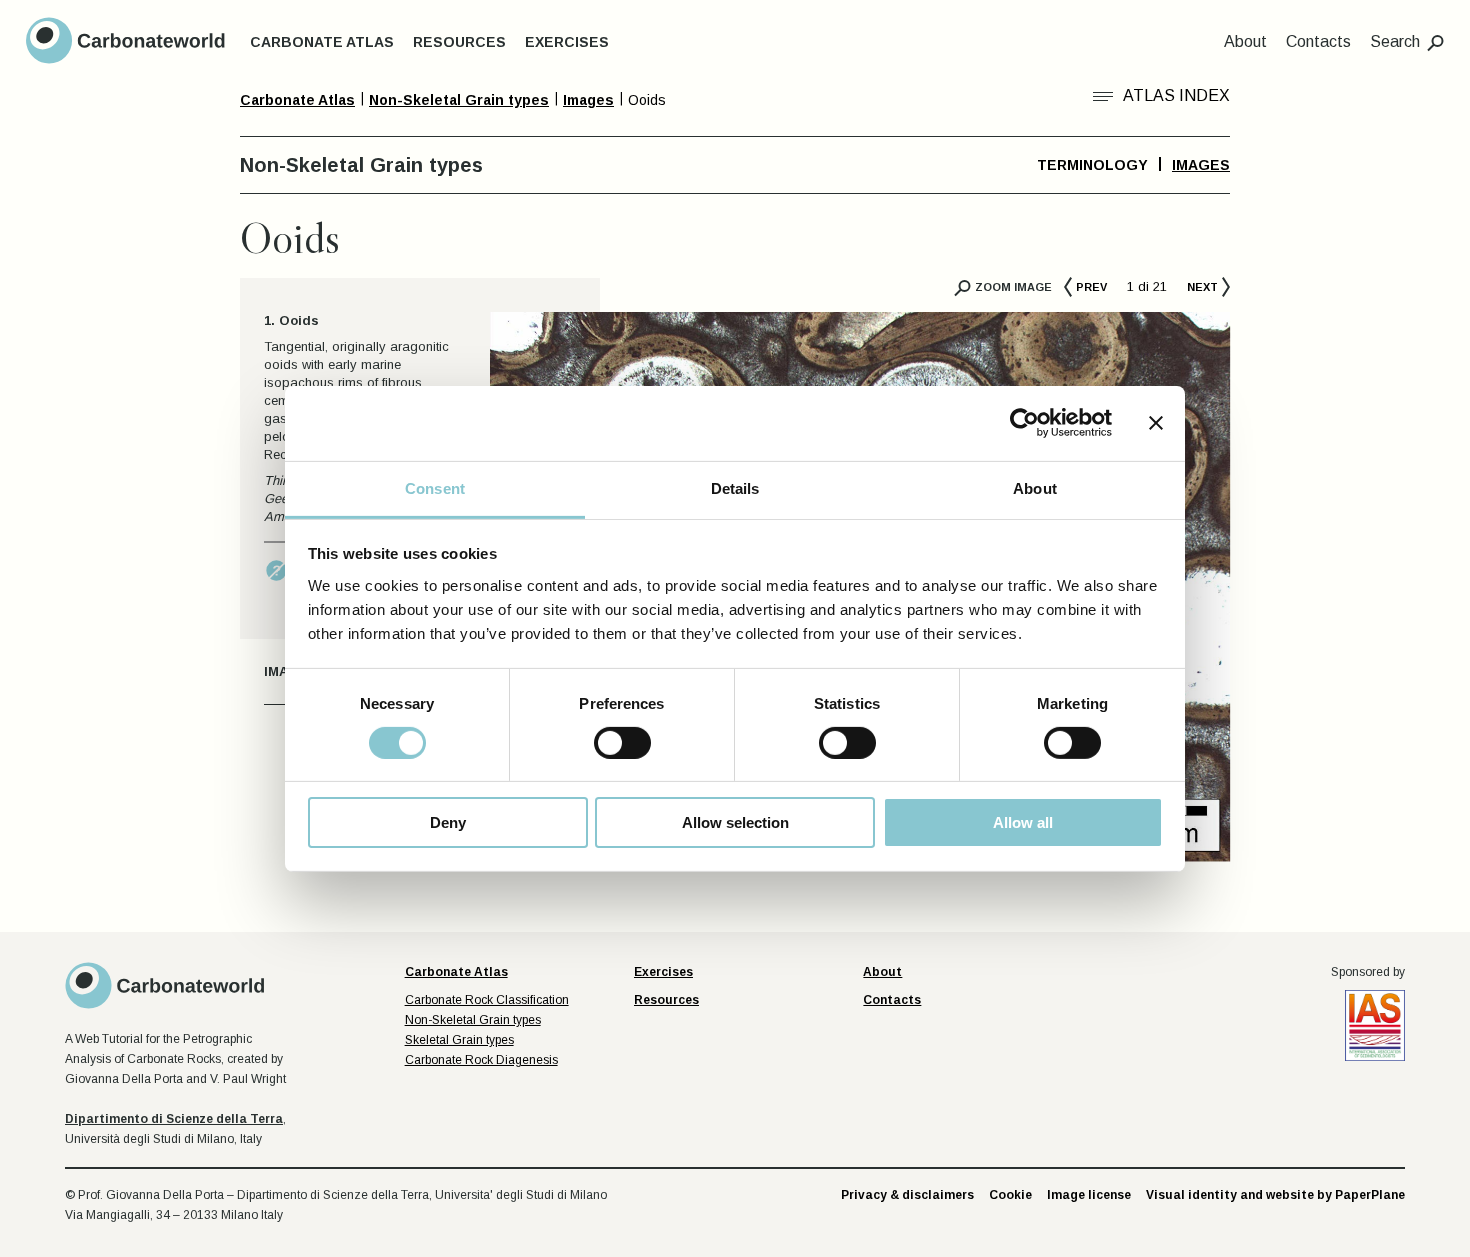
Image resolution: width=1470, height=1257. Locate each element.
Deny (448, 822)
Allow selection (735, 822)
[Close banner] (1156, 423)
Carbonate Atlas (322, 42)
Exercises (567, 42)
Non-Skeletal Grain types (473, 1020)
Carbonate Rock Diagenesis (481, 1060)
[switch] (622, 743)
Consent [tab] (435, 487)
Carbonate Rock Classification (487, 1000)
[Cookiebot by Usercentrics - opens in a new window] (1024, 423)
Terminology (1092, 165)
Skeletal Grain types (459, 1040)
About (1245, 41)
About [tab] (1035, 487)
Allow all (1023, 822)
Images (1201, 165)
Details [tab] (735, 487)
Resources (459, 42)
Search (1395, 41)
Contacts (1318, 41)
